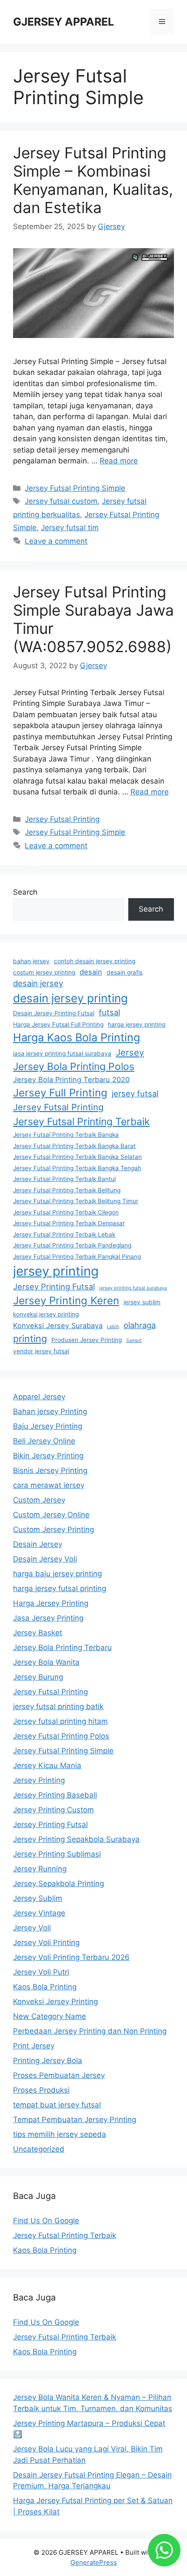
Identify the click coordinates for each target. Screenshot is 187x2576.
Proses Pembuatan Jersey (59, 2075)
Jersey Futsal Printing (62, 819)
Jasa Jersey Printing (48, 1618)
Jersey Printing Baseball (55, 1795)
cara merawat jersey (49, 1485)
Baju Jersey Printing (48, 1426)
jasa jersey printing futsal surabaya (62, 1053)
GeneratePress (94, 2562)
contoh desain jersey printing (95, 961)
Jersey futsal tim (70, 528)
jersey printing (56, 1271)
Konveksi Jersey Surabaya (58, 1326)
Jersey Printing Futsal (54, 1286)
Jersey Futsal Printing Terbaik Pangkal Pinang (77, 1257)
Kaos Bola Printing (45, 1987)
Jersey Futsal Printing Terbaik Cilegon (66, 1212)
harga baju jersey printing (57, 1574)
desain (91, 972)
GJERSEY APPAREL (63, 22)
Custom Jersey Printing (53, 1529)
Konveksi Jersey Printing (55, 2002)
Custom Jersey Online (51, 1515)
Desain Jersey (38, 1544)
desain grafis (125, 972)
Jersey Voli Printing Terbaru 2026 (71, 1957)
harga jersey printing (137, 1024)
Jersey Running (40, 1869)
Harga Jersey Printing (51, 1603)
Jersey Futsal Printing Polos (61, 1736)
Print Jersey (34, 2046)
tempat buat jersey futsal (57, 2105)
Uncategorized (39, 2149)
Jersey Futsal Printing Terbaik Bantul (64, 1179)
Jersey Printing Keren (66, 1301)
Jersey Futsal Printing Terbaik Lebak (64, 1234)
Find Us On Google (46, 2221)
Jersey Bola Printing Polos (74, 1066)
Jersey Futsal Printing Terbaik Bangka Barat (74, 1146)
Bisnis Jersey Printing (50, 1470)
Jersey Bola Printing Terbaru (62, 1647)
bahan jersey (31, 961)
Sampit (134, 1341)
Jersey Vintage (39, 1913)
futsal (109, 1012)
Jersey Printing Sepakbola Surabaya (76, 1839)
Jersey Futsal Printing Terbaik (81, 1122)
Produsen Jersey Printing (87, 1340)
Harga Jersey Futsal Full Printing (58, 1024)
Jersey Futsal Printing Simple (75, 488)
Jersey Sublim (38, 1898)
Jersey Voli (32, 1928)
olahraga (140, 1325)
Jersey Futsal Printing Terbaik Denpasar (69, 1223)
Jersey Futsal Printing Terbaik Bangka (66, 1135)
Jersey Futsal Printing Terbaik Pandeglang (72, 1245)
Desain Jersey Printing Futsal (54, 1013)
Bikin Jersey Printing (48, 1456)
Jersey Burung (38, 1677)
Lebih (113, 1327)
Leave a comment (56, 541)
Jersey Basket (38, 1633)
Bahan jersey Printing (50, 1411)
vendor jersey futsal (41, 1351)
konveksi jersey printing (46, 1314)
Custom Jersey (39, 1500)
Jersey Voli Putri (41, 1972)
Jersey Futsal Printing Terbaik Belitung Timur (76, 1201)
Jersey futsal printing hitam (60, 1721)
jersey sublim (142, 1302)
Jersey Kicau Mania (47, 1765)
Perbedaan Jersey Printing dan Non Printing (90, 2031)
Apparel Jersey (39, 1397)
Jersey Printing (39, 1780)
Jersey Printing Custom (53, 1810)
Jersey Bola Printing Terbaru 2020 (71, 1080)
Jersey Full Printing (60, 1093)
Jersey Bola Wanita (46, 1662)
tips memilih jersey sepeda (60, 2134)
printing (30, 1339)
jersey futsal (135, 1093)
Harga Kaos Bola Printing (77, 1037)
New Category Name (50, 2016)
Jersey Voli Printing (46, 1943)
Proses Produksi (41, 2090)
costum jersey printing (44, 972)
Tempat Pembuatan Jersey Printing (75, 2120)
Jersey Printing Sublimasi (57, 1854)
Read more (119, 461)
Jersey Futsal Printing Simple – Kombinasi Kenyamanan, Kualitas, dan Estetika (93, 180)
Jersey (130, 1052)
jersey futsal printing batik (58, 1706)
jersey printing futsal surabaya (133, 1288)
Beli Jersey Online (44, 1441)
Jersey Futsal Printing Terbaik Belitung (67, 1190)
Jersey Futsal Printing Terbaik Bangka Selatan (77, 1157)
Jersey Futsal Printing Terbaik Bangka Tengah (77, 1168)
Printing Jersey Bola (48, 2061)
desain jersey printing (70, 998)
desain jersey (38, 983)
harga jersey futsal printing (60, 1588)
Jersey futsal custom (61, 501)
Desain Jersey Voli (45, 1559)
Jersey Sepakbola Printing (58, 1884)
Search (25, 892)
